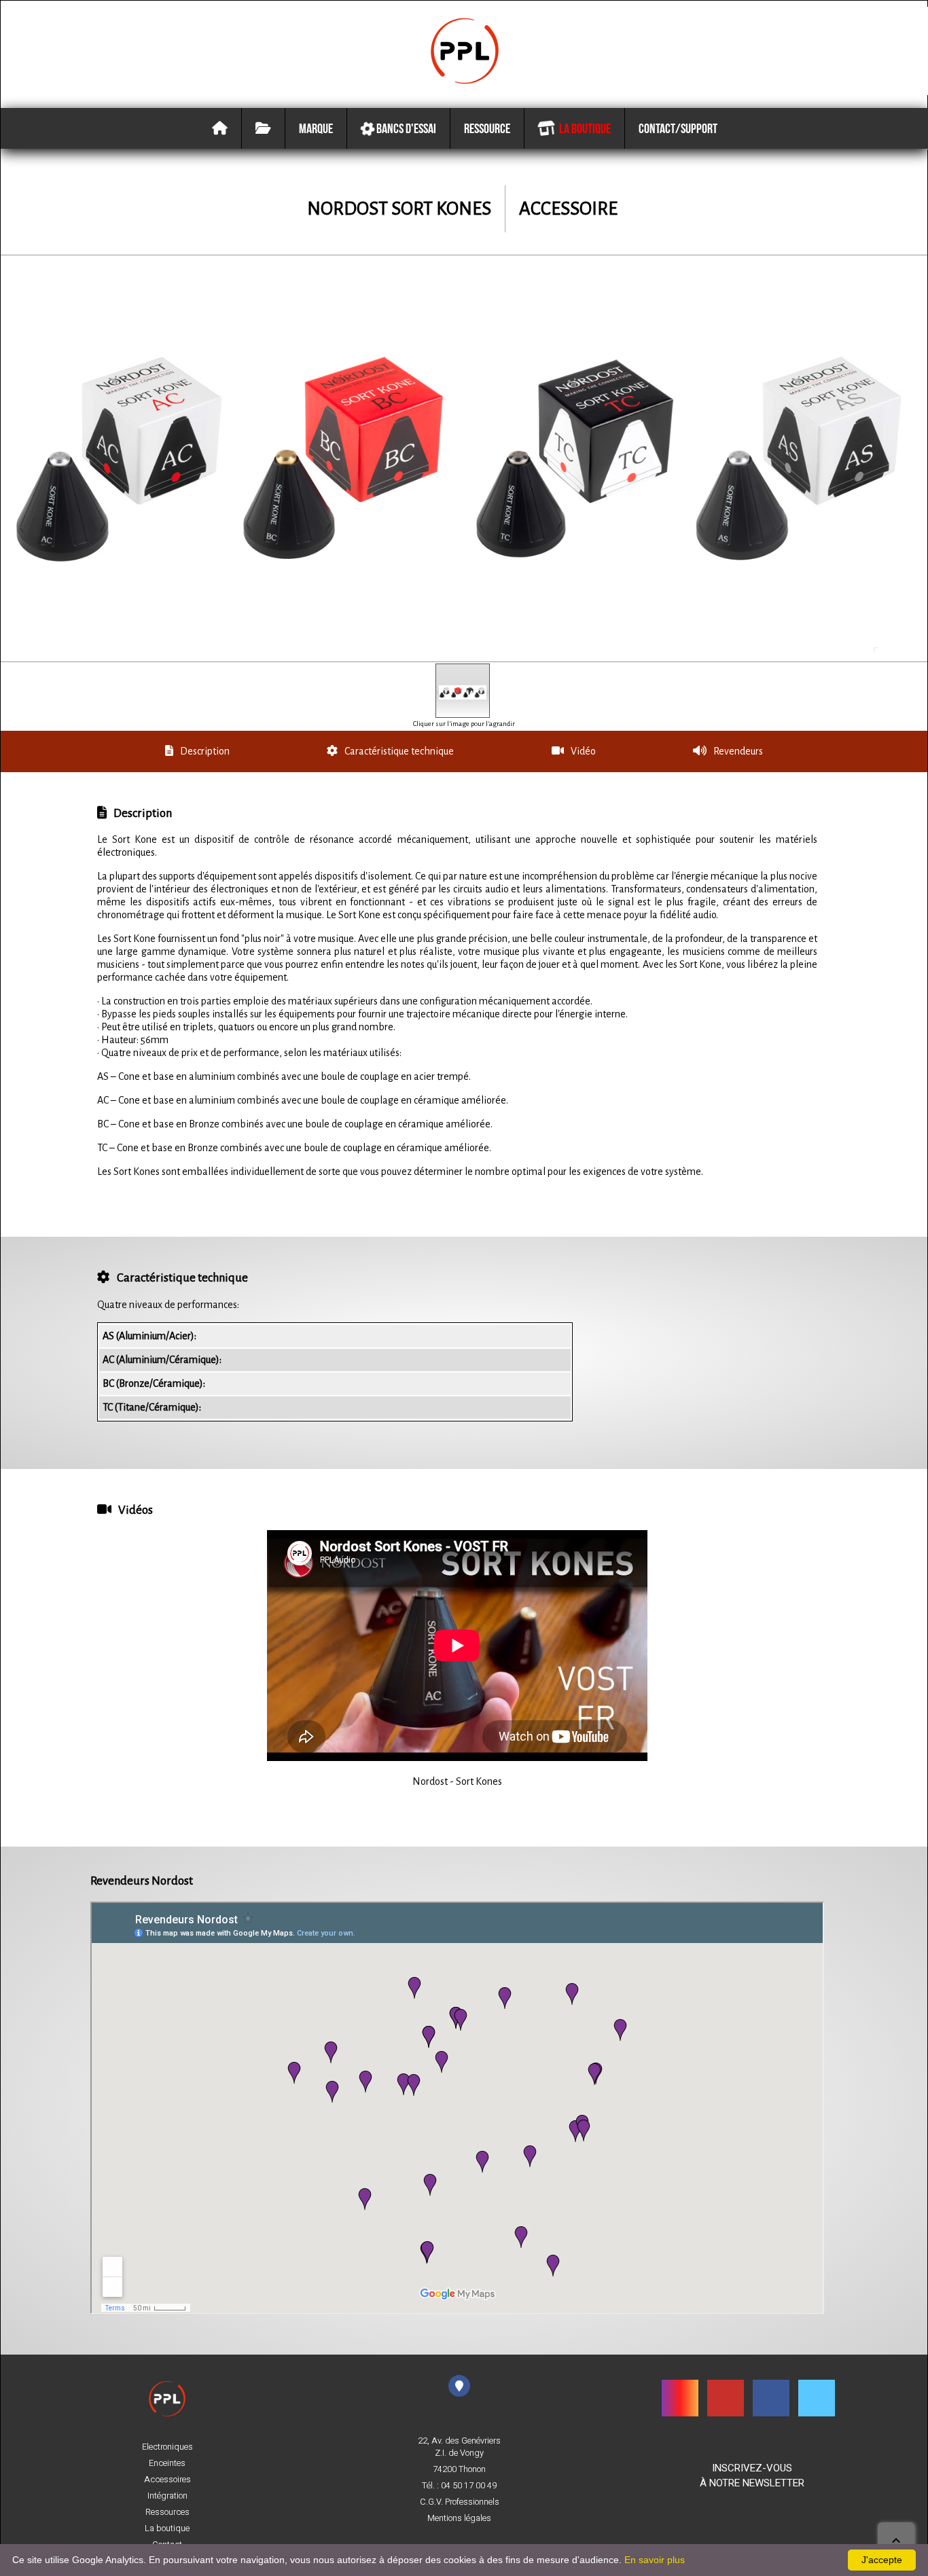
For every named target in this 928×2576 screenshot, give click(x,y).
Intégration (167, 2496)
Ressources (167, 2512)
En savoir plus (655, 2560)
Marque (316, 128)
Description (205, 751)
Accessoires (167, 2480)
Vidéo (583, 751)
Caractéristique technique (399, 751)
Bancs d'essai (405, 128)
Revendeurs (738, 751)
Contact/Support (678, 128)
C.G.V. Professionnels (460, 2502)
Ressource (487, 128)
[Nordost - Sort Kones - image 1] (463, 691)
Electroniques (167, 2447)
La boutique (583, 128)
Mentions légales (459, 2518)
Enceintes (167, 2463)
